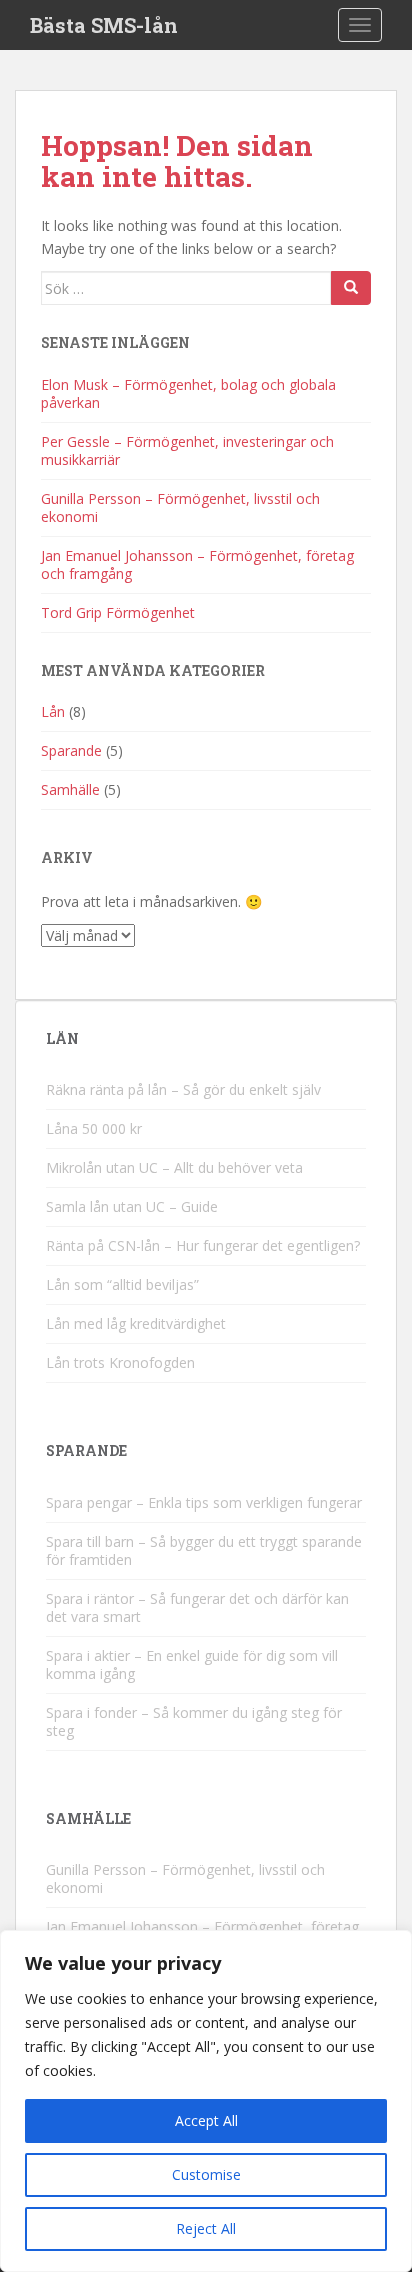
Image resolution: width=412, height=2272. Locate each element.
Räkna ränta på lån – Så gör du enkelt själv (183, 1089)
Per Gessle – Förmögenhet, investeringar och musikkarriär (187, 450)
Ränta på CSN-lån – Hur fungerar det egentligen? (203, 1245)
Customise (206, 2174)
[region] (206, 2101)
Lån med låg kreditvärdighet (136, 1323)
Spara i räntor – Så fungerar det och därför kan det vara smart (197, 1607)
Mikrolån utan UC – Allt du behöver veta (174, 1167)
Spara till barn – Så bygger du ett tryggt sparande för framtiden (204, 1550)
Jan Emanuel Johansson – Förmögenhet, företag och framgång (197, 564)
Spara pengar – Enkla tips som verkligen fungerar (204, 1502)
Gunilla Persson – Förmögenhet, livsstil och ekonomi (180, 507)
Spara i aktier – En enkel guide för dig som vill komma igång (192, 1664)
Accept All (206, 2120)
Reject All (206, 2228)
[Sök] (351, 288)
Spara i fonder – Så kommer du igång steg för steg (194, 1721)
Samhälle (70, 789)
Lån (53, 711)
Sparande (71, 750)
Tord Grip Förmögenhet (118, 612)
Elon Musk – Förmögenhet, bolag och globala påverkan (188, 393)
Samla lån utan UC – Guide (132, 1206)
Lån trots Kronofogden (120, 1362)
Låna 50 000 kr (94, 1128)
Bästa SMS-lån (104, 25)
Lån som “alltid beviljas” (122, 1284)
